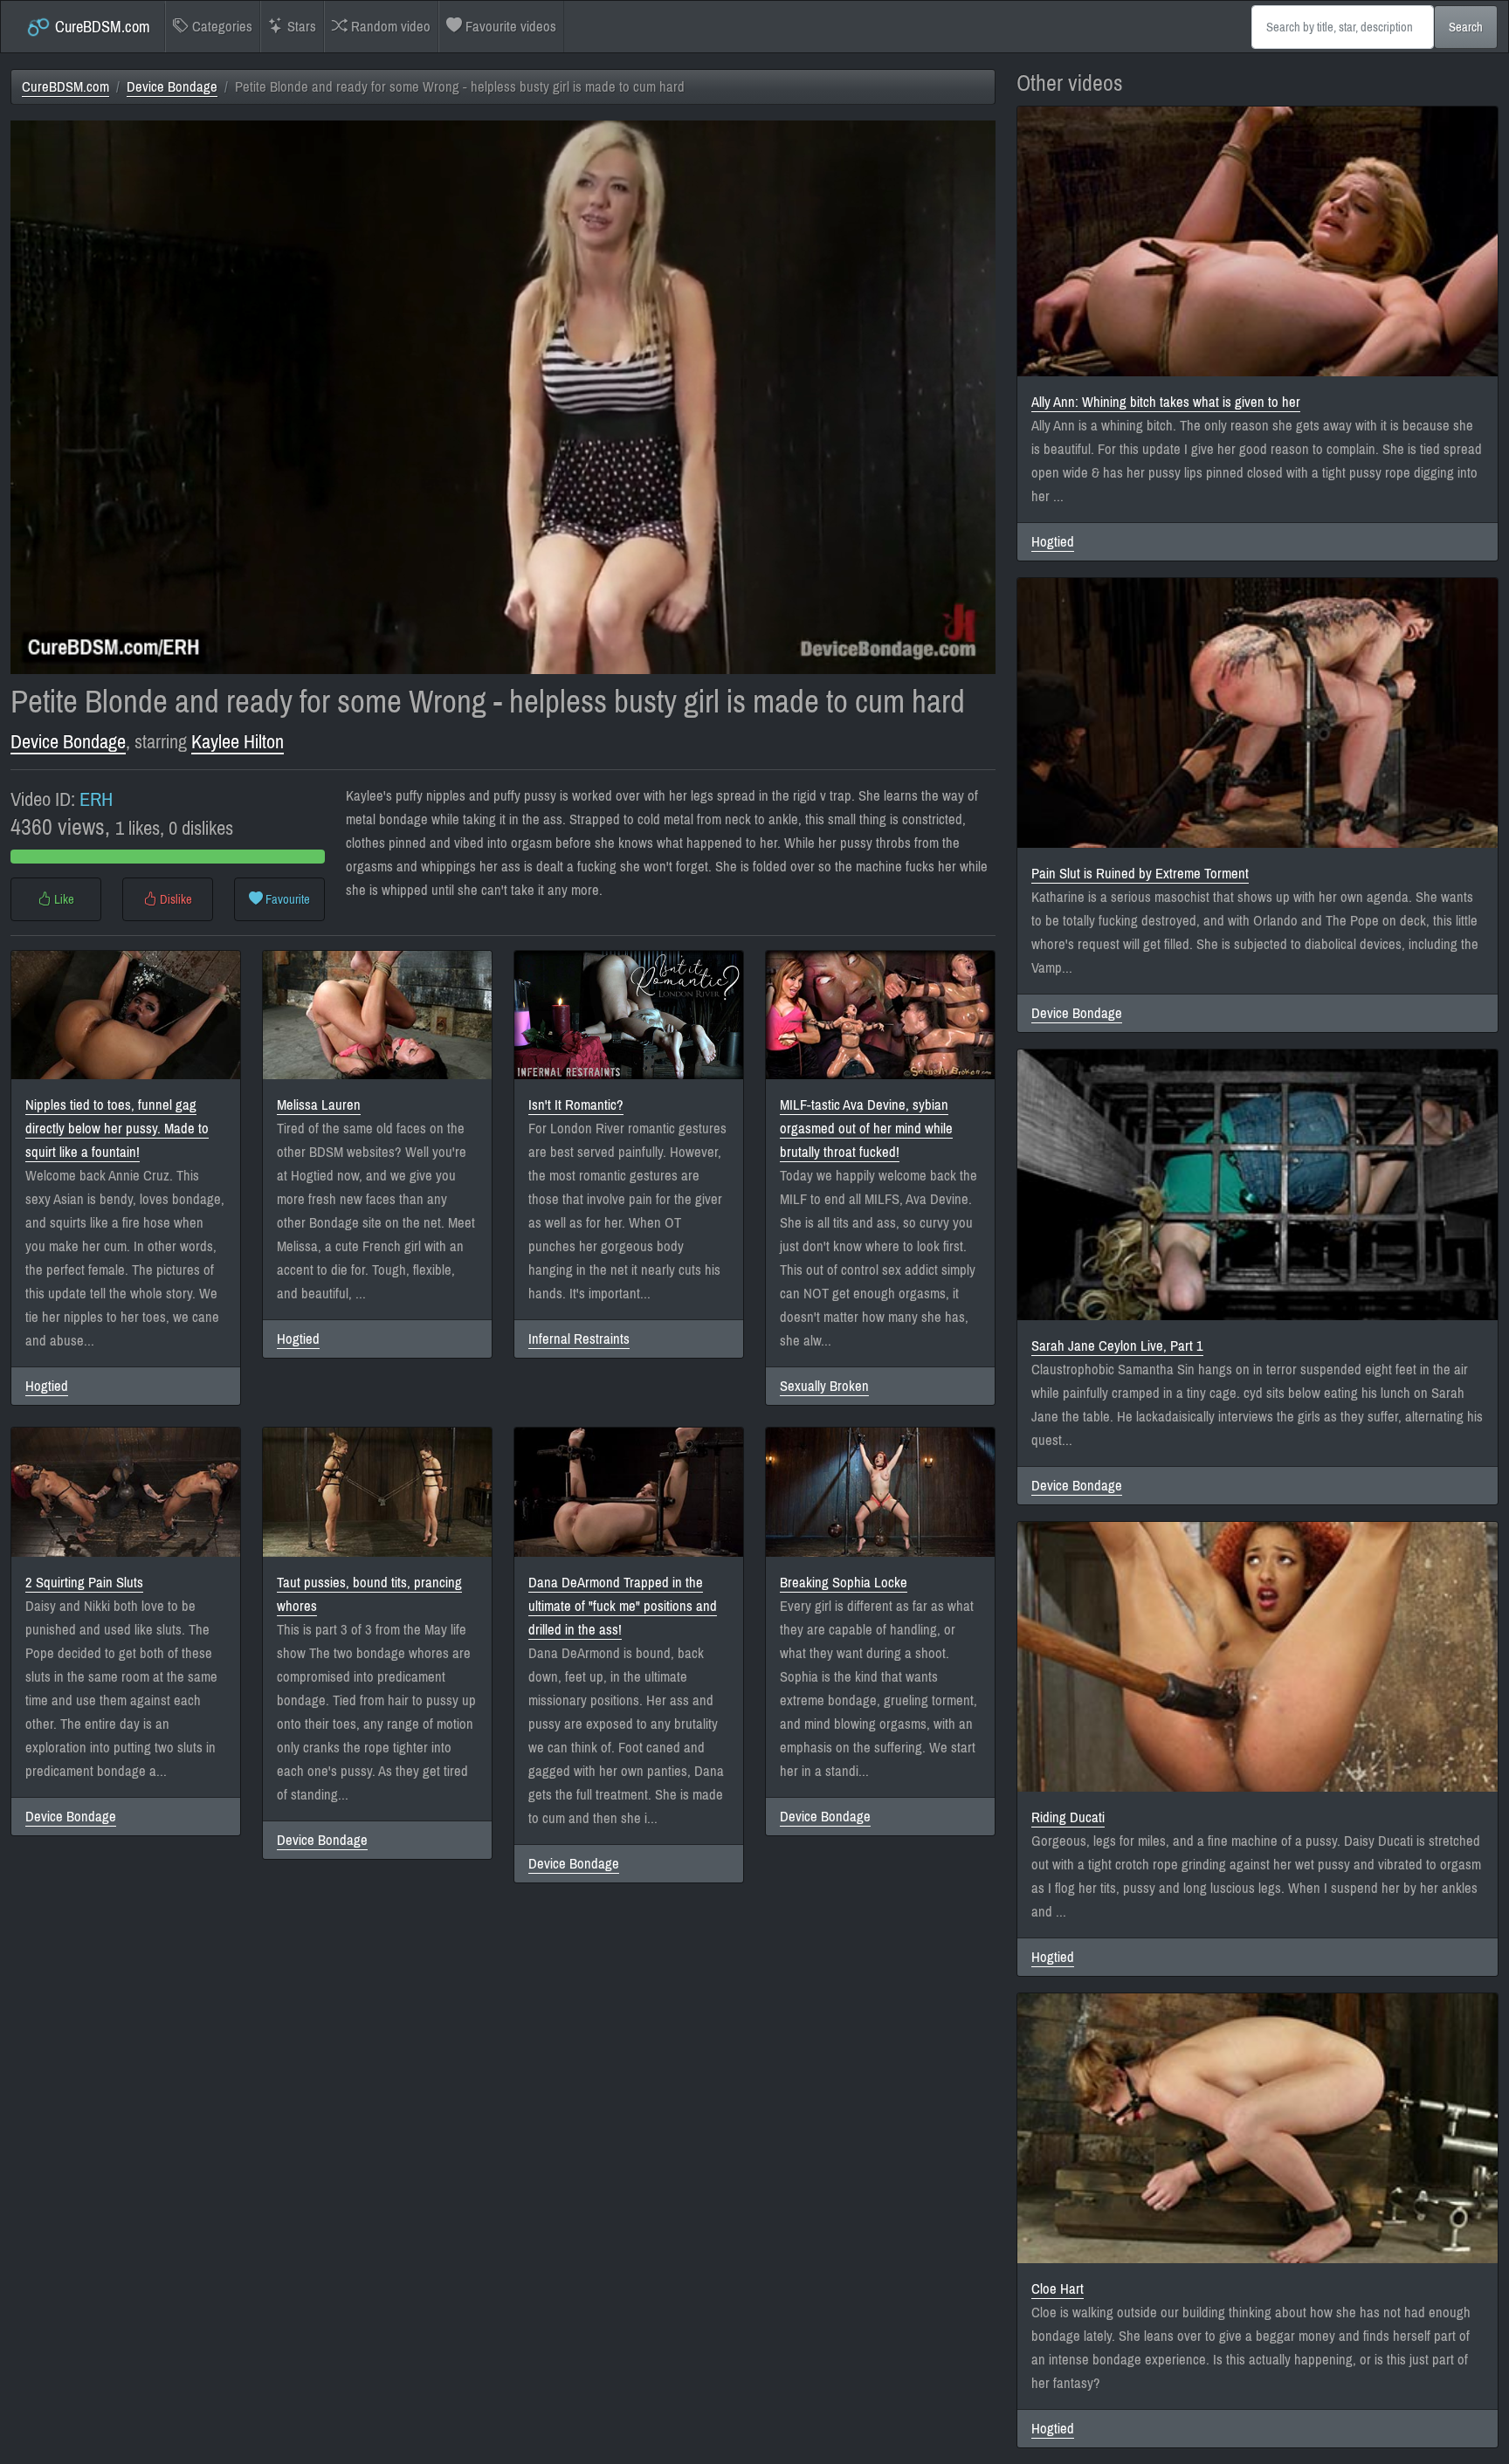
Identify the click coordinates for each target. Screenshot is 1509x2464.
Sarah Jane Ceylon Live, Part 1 (1117, 1346)
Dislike (175, 899)
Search (1466, 27)
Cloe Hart (1058, 2289)
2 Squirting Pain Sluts (84, 1583)
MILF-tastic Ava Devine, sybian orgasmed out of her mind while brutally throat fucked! (866, 1129)
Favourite (286, 899)
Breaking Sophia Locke (844, 1583)
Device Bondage (172, 87)
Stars (300, 27)
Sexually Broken (824, 1386)
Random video (389, 27)
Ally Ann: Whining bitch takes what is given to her (1166, 402)
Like (63, 899)
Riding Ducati (1068, 1817)
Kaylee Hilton (238, 742)
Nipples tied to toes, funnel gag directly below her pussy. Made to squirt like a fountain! (117, 1129)
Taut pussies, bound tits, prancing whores (369, 1594)
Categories (220, 27)
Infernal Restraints (579, 1339)
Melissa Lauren (319, 1105)
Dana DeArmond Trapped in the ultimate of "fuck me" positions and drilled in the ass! (623, 1606)
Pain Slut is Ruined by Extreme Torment (1140, 874)
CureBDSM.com (101, 27)
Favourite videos (509, 27)
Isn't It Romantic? (576, 1105)
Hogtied (47, 1386)
